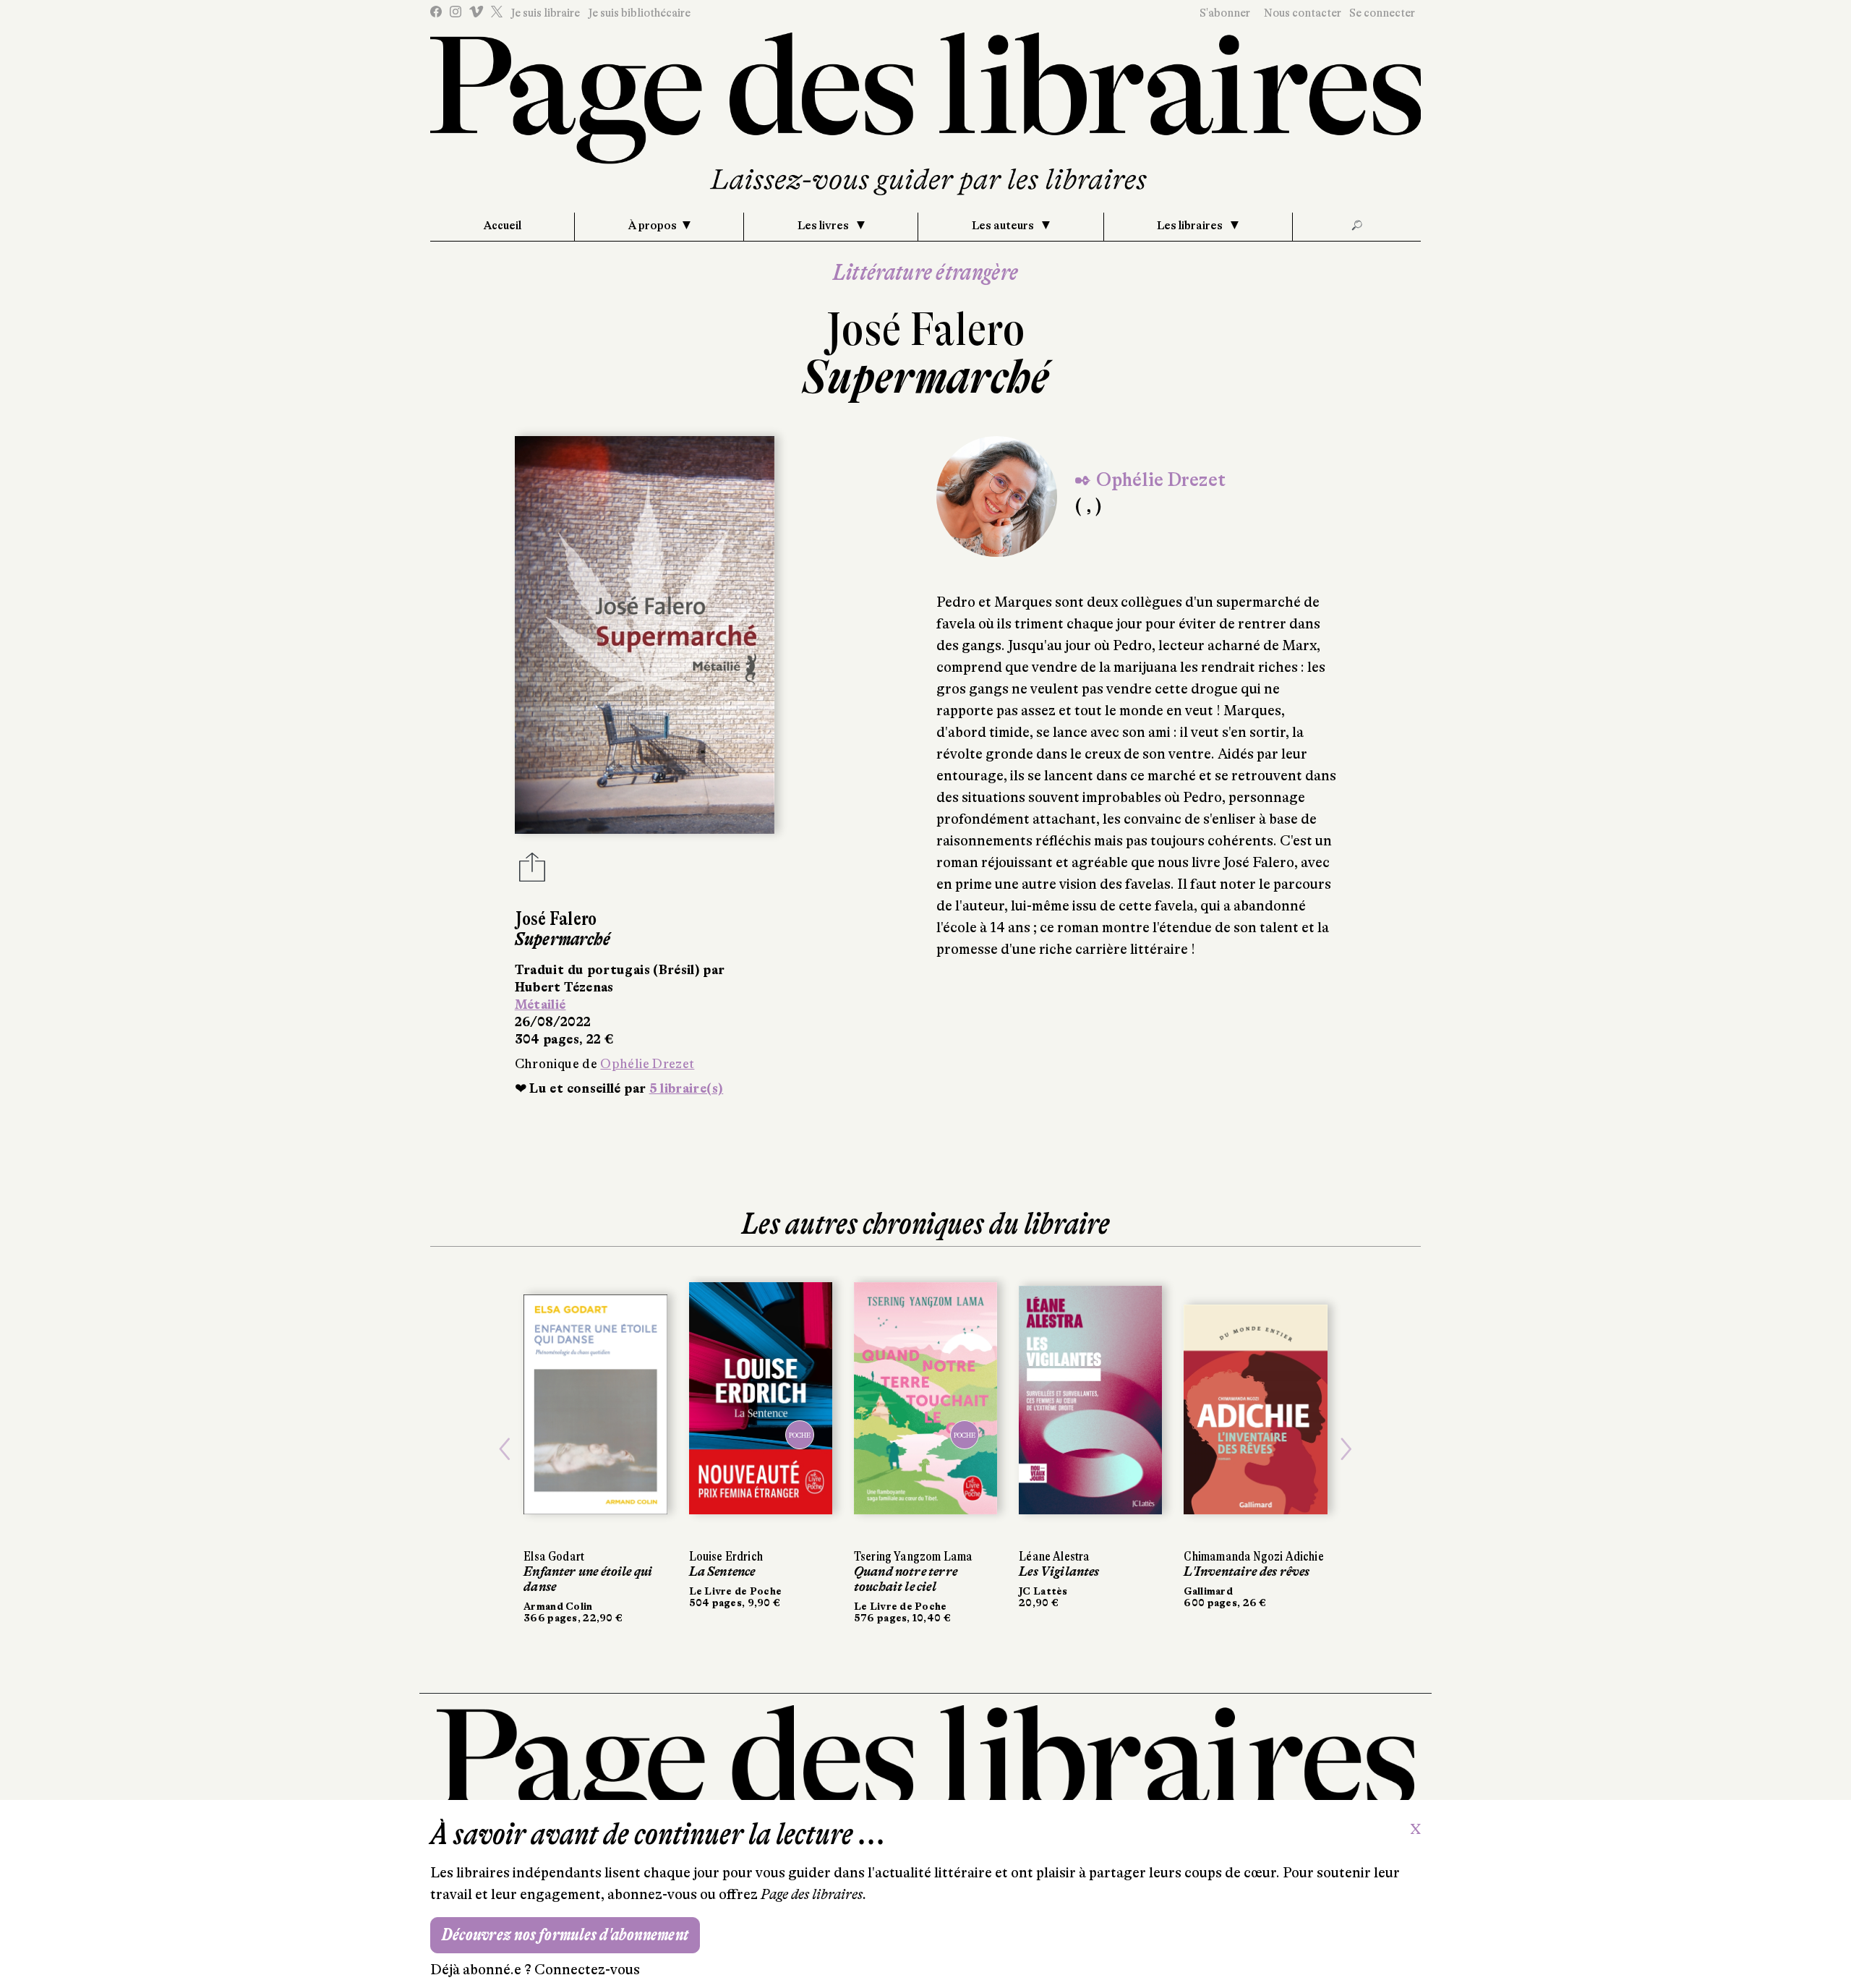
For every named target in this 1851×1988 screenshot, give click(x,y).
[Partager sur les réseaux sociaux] (532, 871)
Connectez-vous (587, 1970)
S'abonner (1225, 13)
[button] (505, 1450)
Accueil (503, 226)
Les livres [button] (824, 226)
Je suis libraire (545, 13)
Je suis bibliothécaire (639, 13)
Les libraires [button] (1191, 226)
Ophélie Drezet (647, 1064)
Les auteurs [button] (1004, 226)
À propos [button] (653, 226)
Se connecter (1382, 13)
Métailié (540, 1004)
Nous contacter (1303, 13)
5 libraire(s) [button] (687, 1088)
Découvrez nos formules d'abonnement (565, 1935)
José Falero (925, 329)
